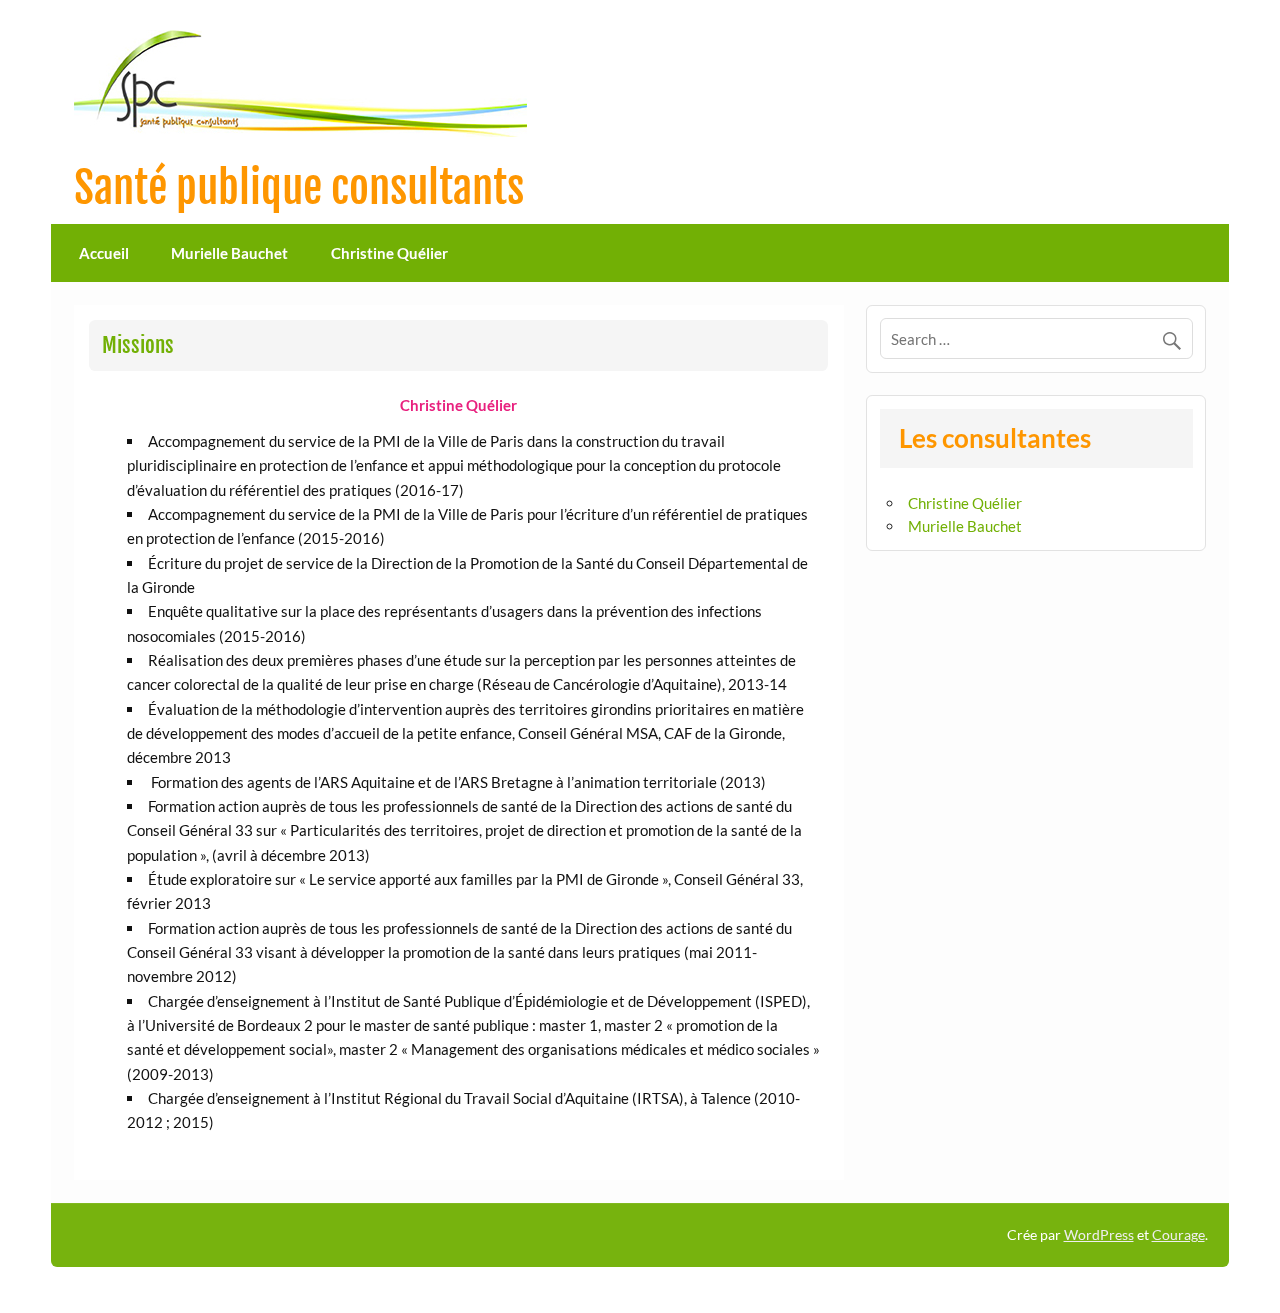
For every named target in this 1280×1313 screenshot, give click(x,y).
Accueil (104, 253)
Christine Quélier (389, 253)
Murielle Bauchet (229, 253)
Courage (1178, 1234)
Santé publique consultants (299, 188)
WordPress (1099, 1234)
